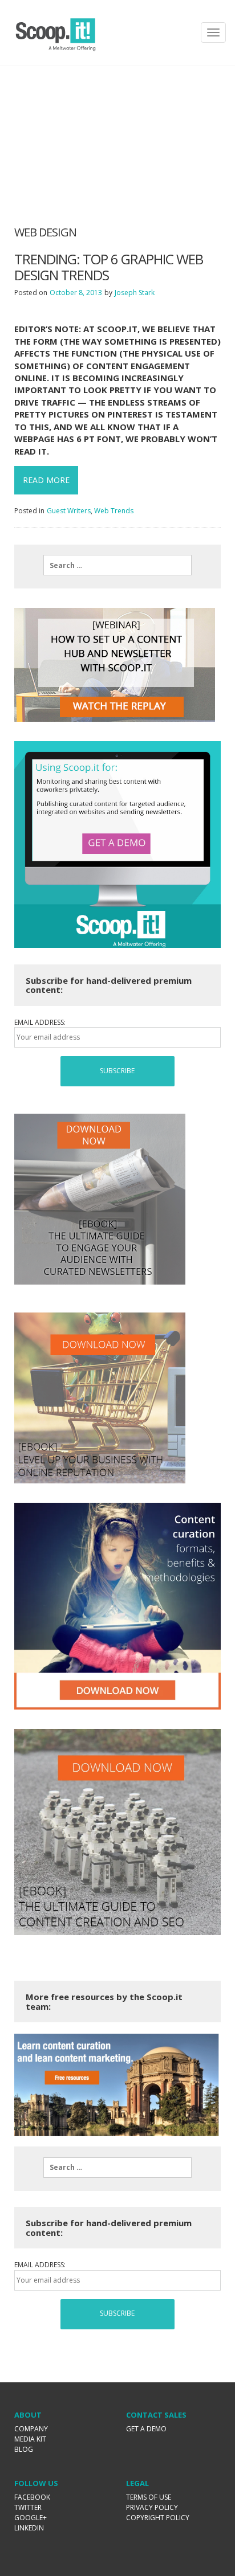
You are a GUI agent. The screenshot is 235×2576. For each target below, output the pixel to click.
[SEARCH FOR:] (117, 565)
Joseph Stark (135, 293)
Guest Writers (69, 511)
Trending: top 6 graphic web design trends (109, 267)
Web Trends (114, 511)
